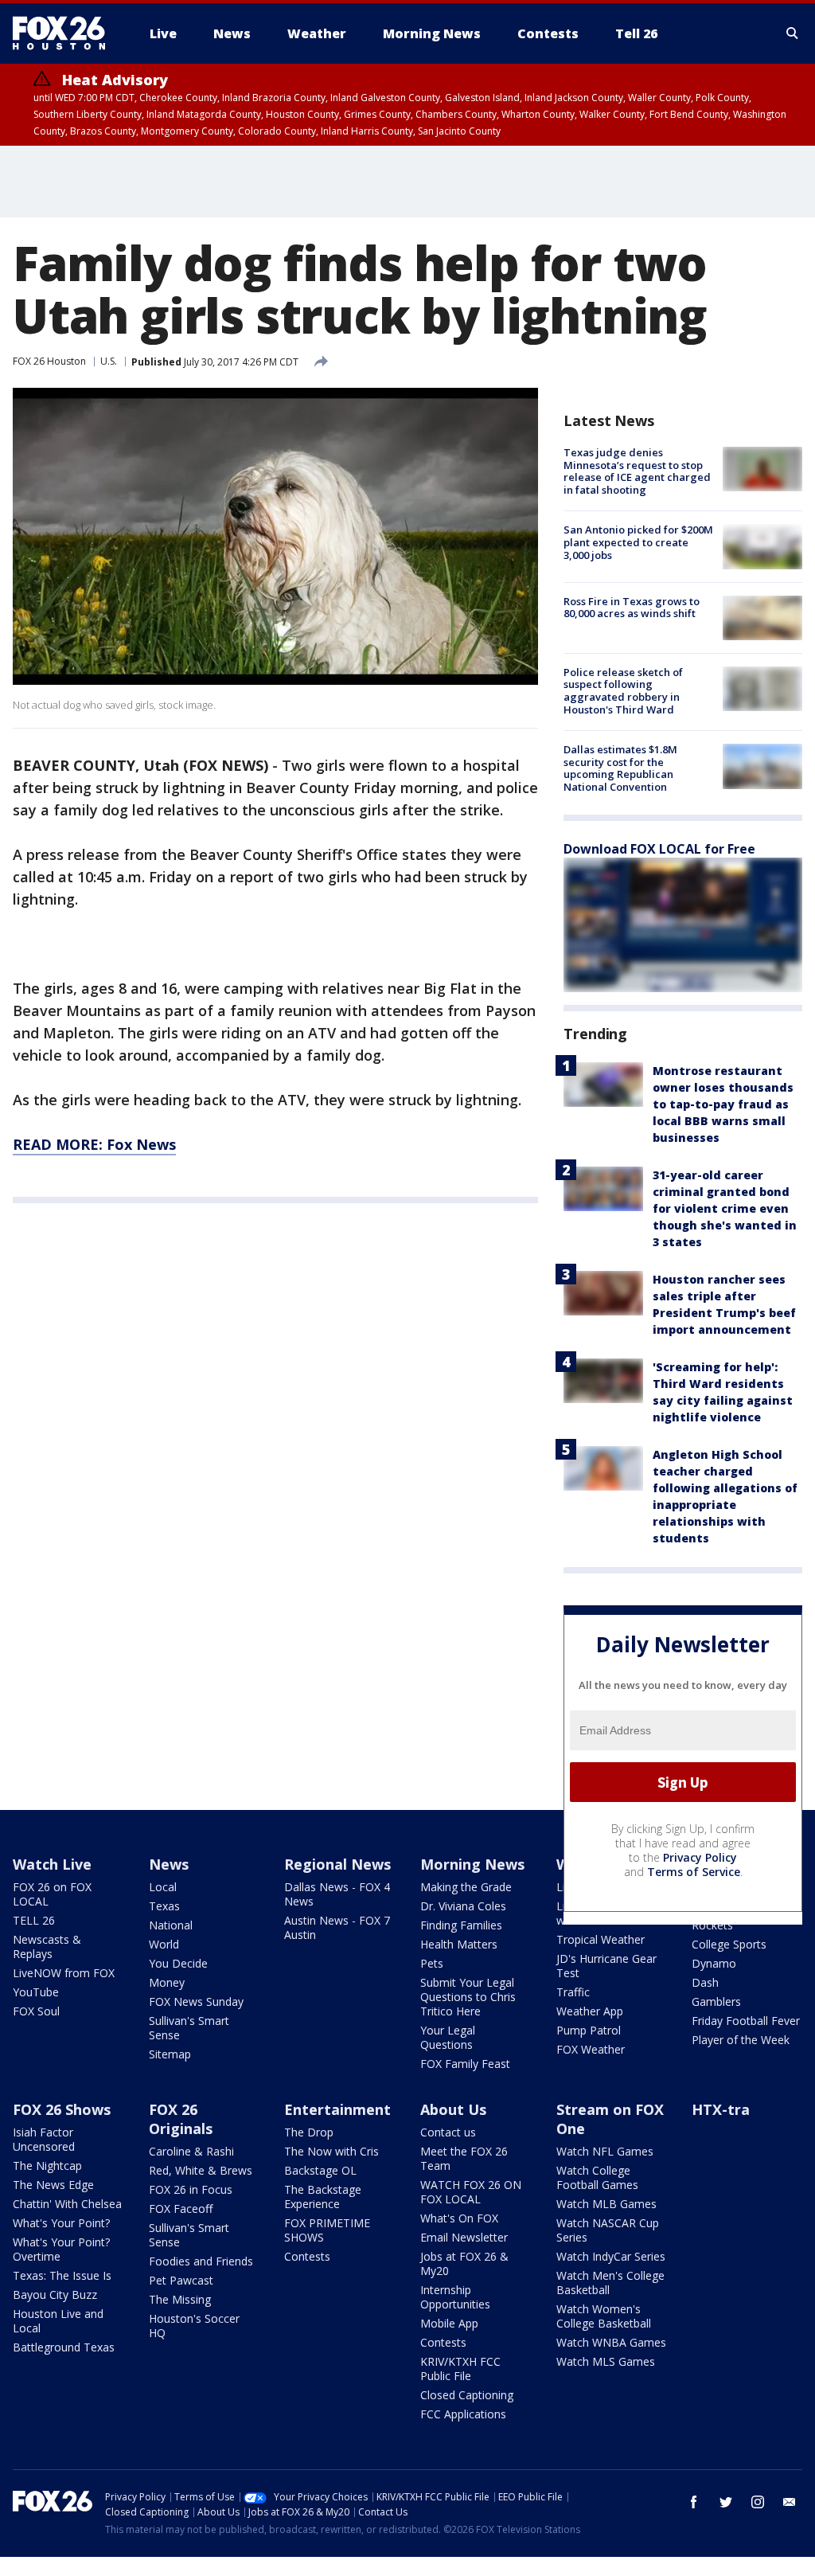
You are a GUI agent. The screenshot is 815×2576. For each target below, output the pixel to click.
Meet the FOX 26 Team (464, 2158)
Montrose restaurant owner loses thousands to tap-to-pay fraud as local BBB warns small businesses (723, 1104)
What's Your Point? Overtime (61, 2249)
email (790, 2502)
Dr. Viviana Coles (463, 1906)
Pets (432, 1963)
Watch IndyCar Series (611, 2256)
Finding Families (461, 1925)
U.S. (109, 361)
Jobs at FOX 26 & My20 (464, 2263)
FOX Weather (591, 2049)
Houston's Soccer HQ (194, 2326)
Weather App (590, 2011)
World (164, 1944)
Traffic (573, 1992)
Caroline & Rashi (191, 2151)
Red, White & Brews (201, 2170)
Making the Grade (466, 1887)
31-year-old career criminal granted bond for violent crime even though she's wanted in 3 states (725, 1208)
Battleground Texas (64, 2347)
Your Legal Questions (448, 2037)
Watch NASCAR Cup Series (608, 2230)
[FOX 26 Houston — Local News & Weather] (65, 33)
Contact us (448, 2132)
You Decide (178, 1963)
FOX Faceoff (181, 2209)
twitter (726, 2502)
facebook (694, 2502)
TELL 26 (34, 1920)
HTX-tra (721, 2109)
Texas (164, 1906)
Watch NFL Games (605, 2151)
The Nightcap (47, 2166)
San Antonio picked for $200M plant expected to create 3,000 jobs (638, 542)
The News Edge (53, 2185)
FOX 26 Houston (49, 361)
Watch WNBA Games (611, 2342)
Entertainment (337, 2109)
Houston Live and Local (58, 2321)
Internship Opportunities (455, 2297)
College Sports (729, 1944)
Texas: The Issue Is (62, 2275)
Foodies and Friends (201, 2261)
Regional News (337, 1864)
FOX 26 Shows (62, 2109)
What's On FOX (459, 2218)
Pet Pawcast (181, 2280)
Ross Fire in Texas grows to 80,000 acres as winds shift (632, 608)
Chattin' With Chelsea (67, 2204)
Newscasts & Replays (47, 1947)
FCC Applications (463, 2414)
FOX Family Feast (465, 2064)
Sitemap (170, 2054)
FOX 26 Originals (181, 2119)
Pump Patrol (589, 2030)
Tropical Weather (601, 1939)
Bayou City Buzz (55, 2295)
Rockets (712, 1925)
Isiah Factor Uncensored (44, 2139)
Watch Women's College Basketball (604, 2316)
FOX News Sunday (196, 2001)
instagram (758, 2502)
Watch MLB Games (606, 2204)
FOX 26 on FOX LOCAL (52, 1894)
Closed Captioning (467, 2395)
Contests (307, 2256)
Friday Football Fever (746, 2021)
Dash (705, 1982)
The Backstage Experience (323, 2197)
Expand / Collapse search (793, 33)
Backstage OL (320, 2170)
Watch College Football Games (597, 2177)
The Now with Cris (331, 2151)
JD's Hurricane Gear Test (606, 1966)
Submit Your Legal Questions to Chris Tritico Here (468, 1997)
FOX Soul (36, 2011)
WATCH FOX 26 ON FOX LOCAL (471, 2192)
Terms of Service (694, 1872)
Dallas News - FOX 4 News (337, 1894)
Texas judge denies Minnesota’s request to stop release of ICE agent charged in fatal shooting (637, 471)
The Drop (309, 2132)
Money (167, 1982)
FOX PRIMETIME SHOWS (327, 2230)
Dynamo (714, 1963)
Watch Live (52, 1864)
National (171, 1925)
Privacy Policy (700, 1857)
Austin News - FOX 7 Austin (337, 1927)
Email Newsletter (464, 2237)
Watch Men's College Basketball (610, 2283)
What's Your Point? (61, 2223)
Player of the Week (741, 2040)
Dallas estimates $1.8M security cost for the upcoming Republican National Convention (620, 768)
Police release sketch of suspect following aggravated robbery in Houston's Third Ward (623, 691)
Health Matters (459, 1944)
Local (163, 1887)
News (169, 1864)
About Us (453, 2109)
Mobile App (449, 2323)
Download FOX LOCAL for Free (659, 849)
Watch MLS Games (606, 2361)
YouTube (36, 1992)
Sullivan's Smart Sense (189, 2028)
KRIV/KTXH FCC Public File (460, 2369)
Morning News (472, 1864)
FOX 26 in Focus (191, 2189)
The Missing (180, 2299)
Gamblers (716, 2001)
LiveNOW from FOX (64, 1973)
